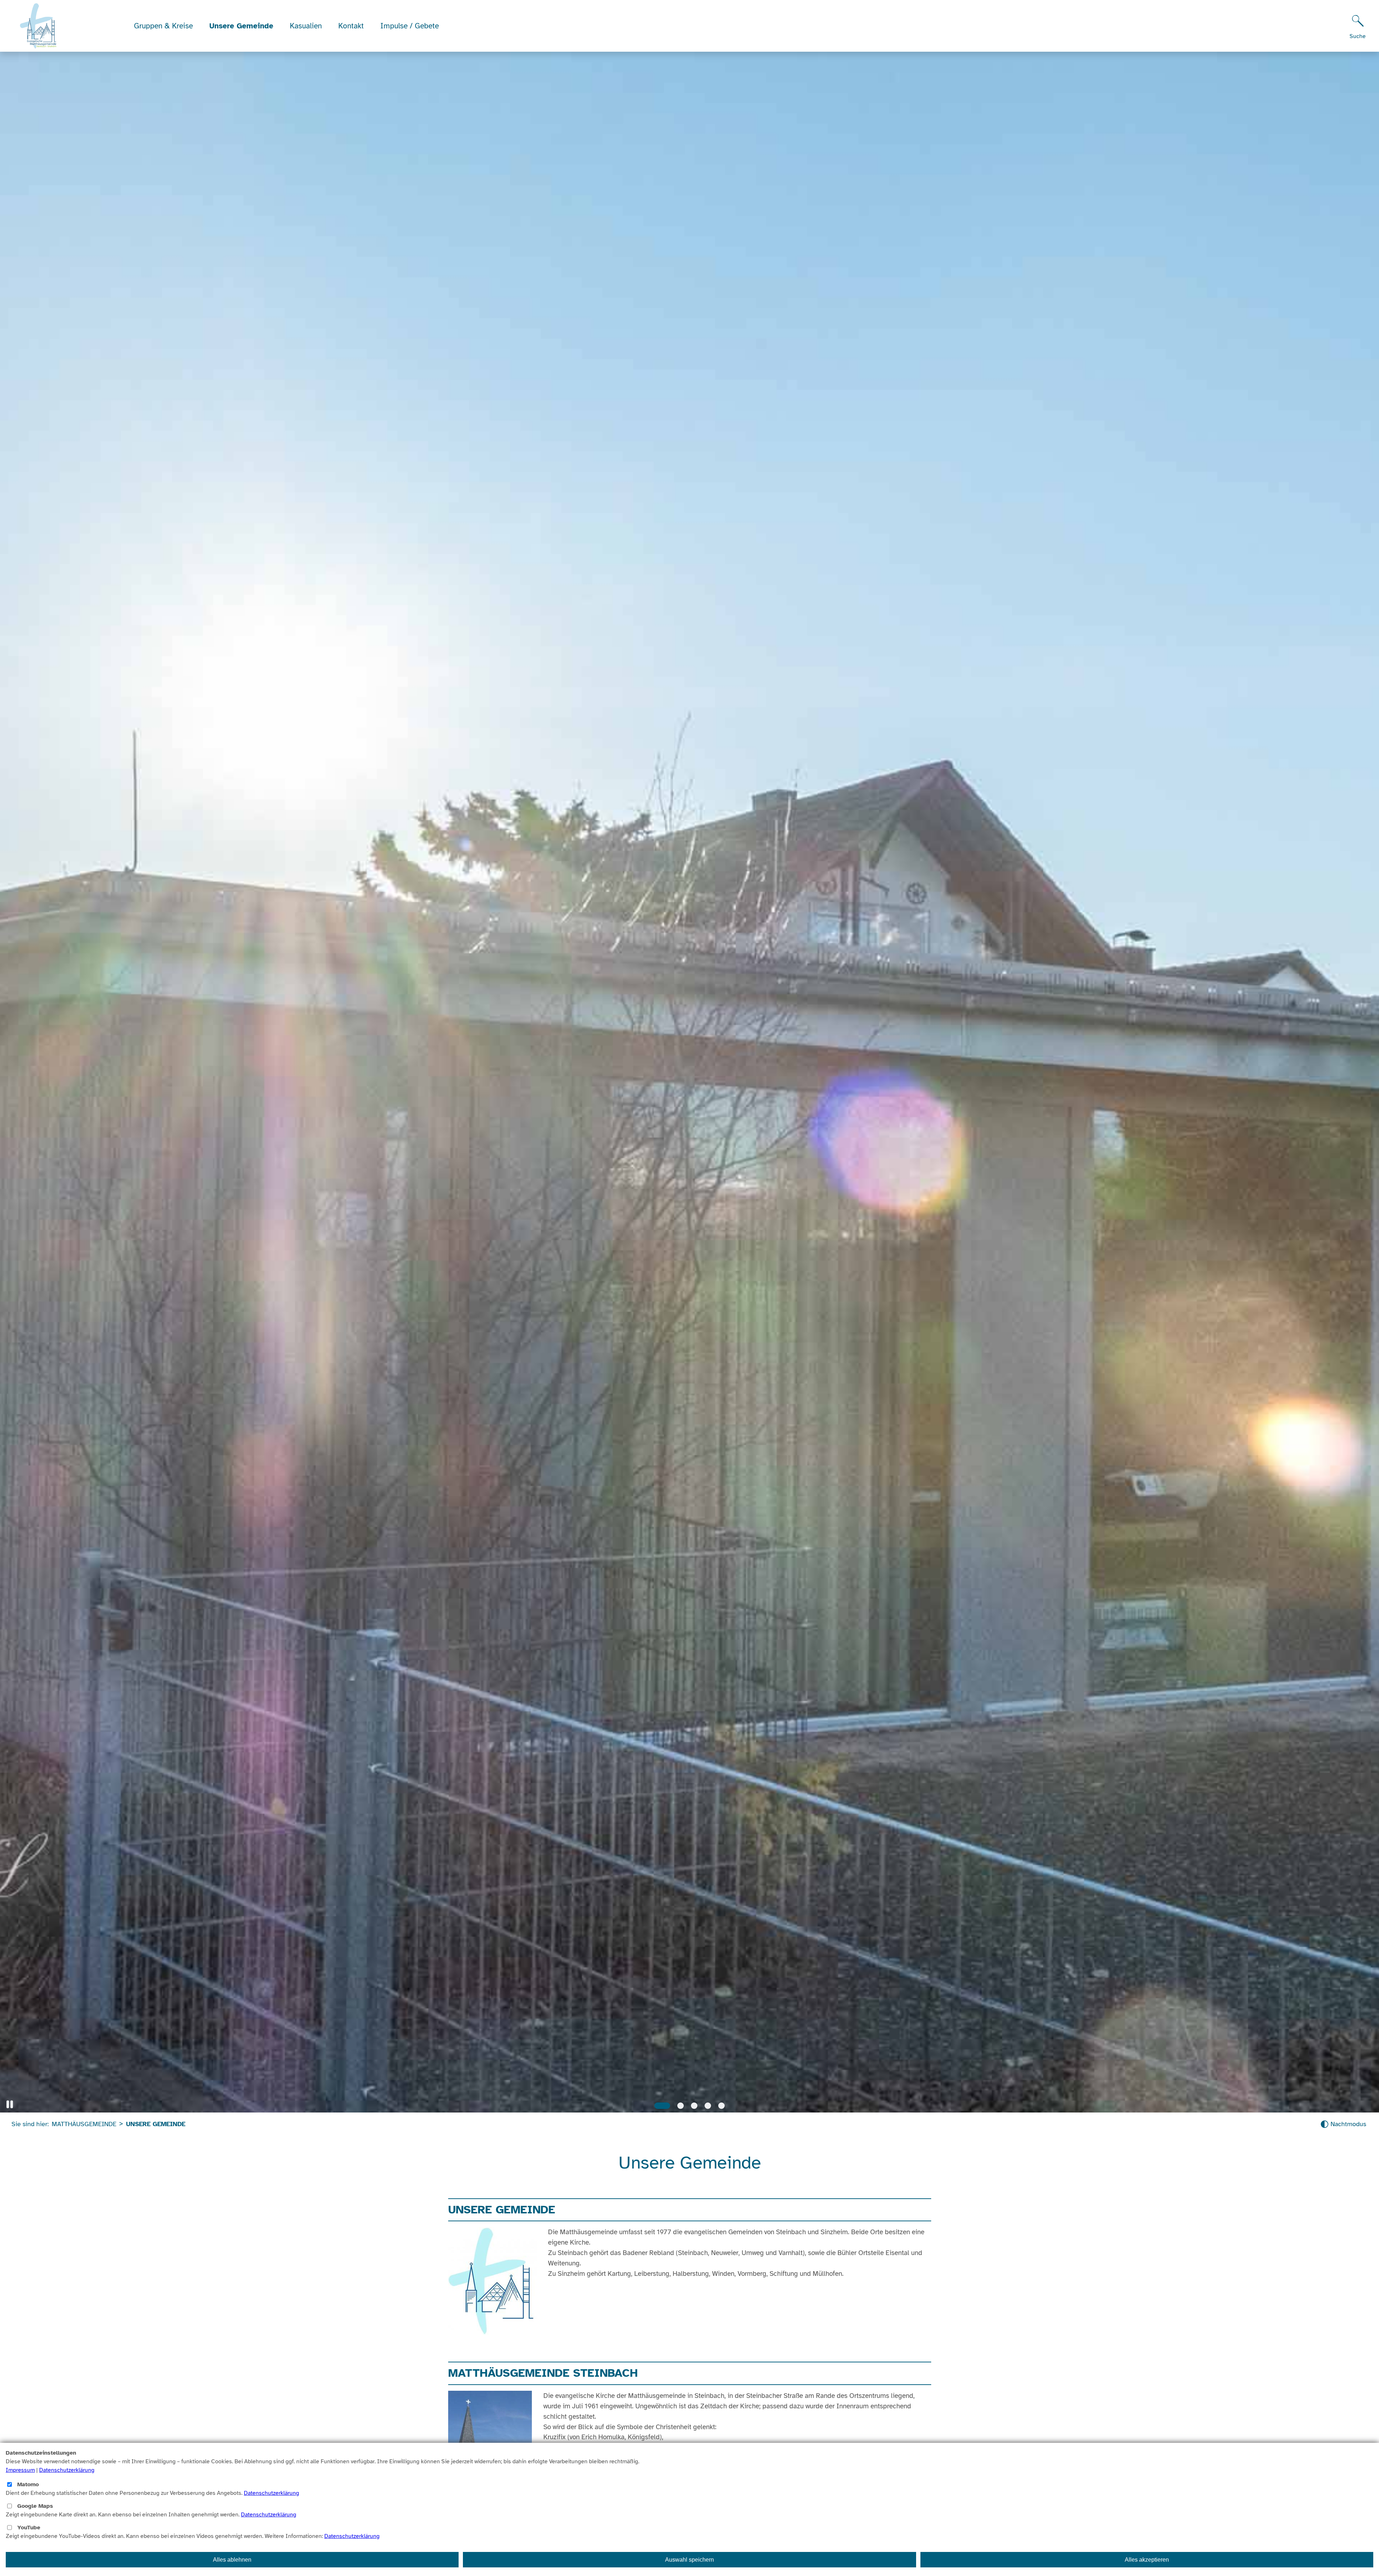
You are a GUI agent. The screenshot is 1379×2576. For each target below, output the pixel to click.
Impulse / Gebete (410, 26)
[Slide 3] (694, 2106)
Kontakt (351, 26)
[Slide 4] (708, 2106)
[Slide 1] (662, 2106)
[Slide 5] (721, 2106)
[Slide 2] (681, 2106)
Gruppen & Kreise (163, 26)
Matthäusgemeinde (84, 2124)
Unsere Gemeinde (241, 26)
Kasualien (306, 26)
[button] (10, 2104)
